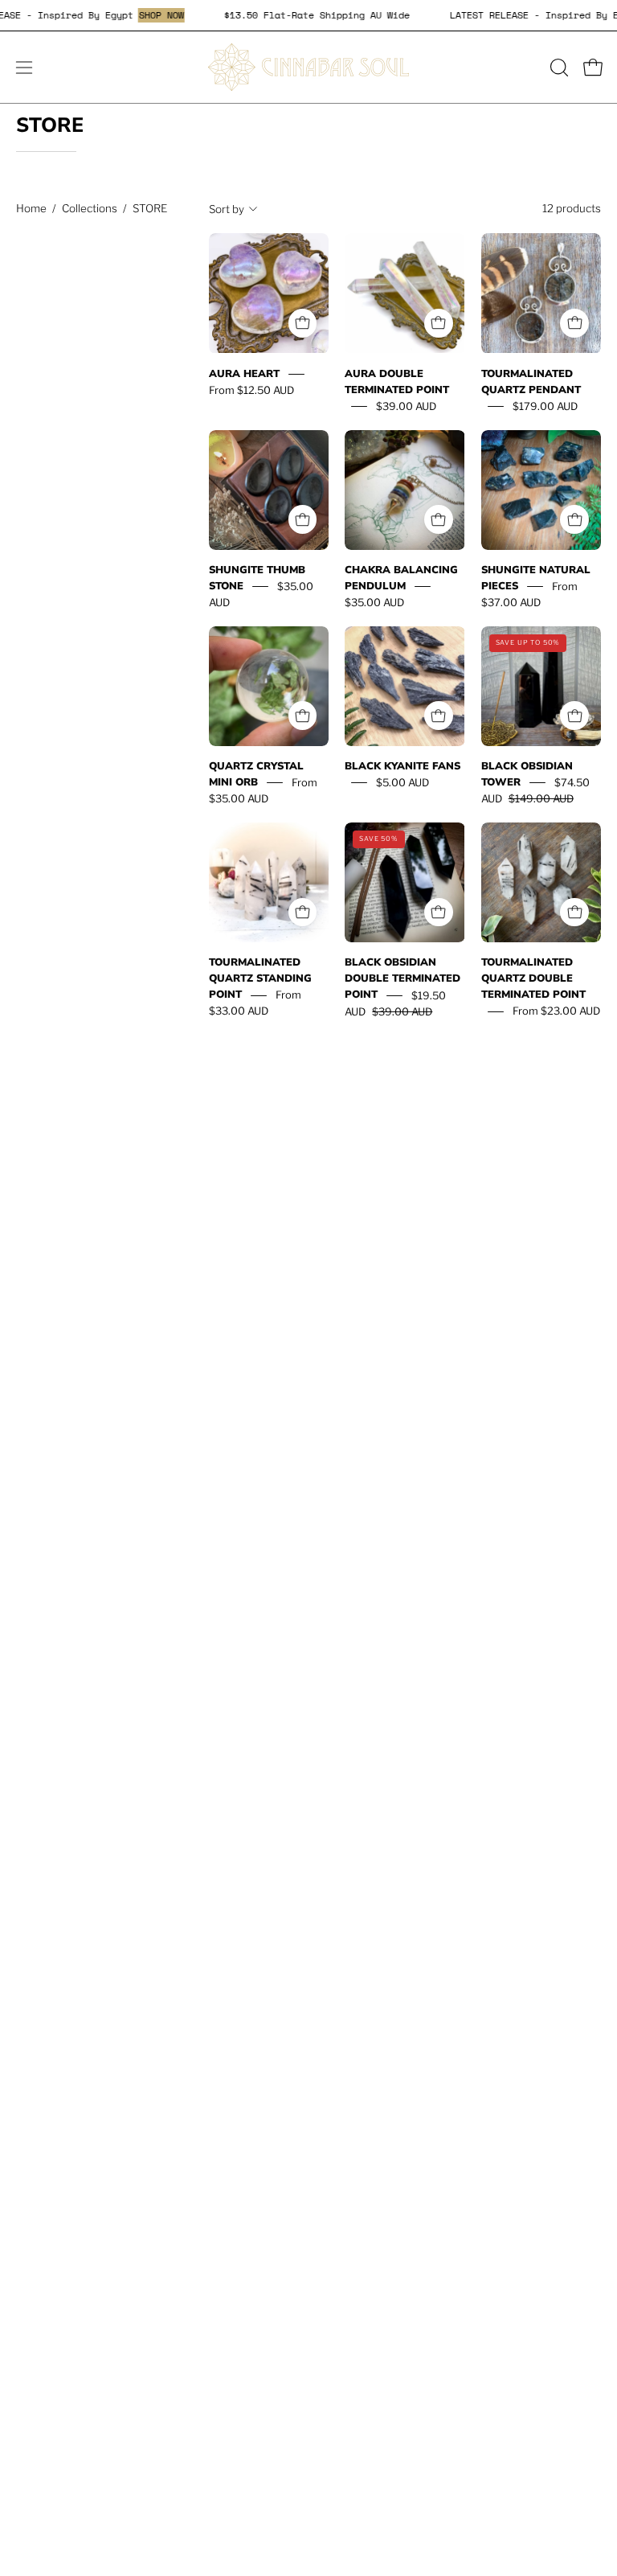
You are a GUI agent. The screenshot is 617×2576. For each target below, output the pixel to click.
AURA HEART (244, 374)
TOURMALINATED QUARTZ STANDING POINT (260, 979)
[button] (558, 68)
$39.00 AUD (406, 406)
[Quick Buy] (303, 323)
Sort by (227, 209)
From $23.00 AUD (556, 1011)
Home (31, 208)
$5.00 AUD (402, 782)
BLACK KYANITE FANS (402, 766)
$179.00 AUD (545, 406)
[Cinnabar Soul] (308, 67)
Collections (90, 208)
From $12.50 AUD (251, 390)
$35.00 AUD (374, 602)
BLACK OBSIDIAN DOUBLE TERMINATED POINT (402, 979)
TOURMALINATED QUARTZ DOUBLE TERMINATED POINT (533, 979)
